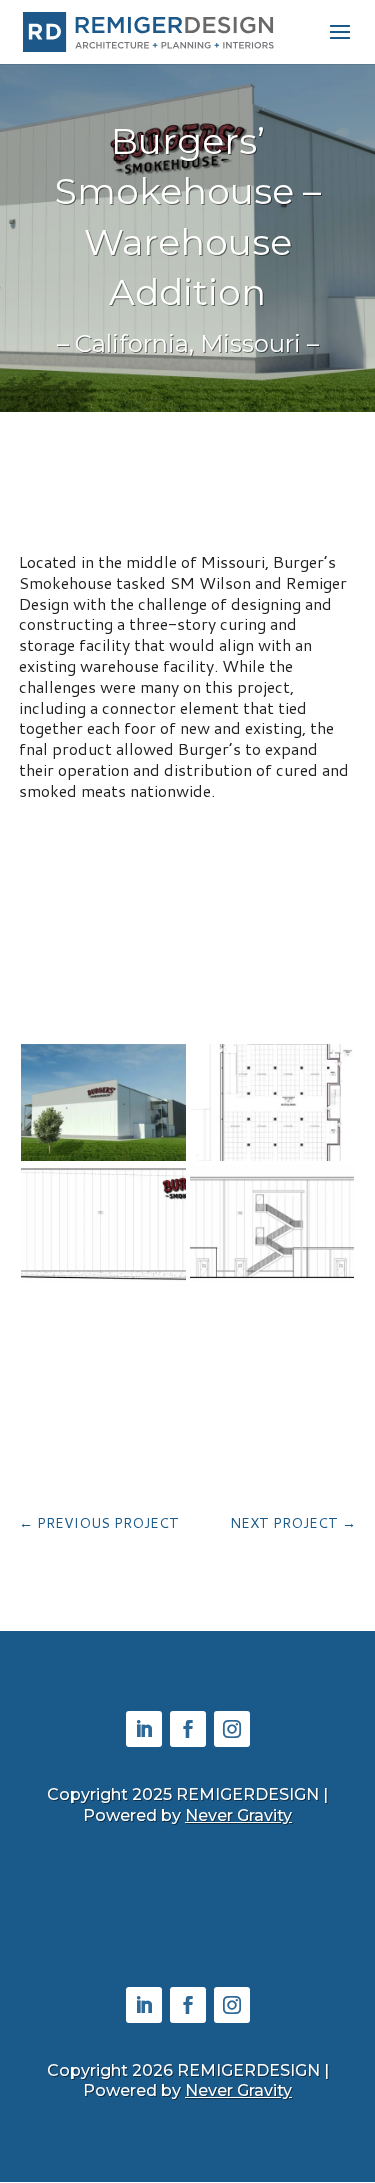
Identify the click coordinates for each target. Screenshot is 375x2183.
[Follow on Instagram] (232, 1729)
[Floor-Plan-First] (272, 1160)
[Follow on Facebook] (188, 1729)
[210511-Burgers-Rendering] (103, 1160)
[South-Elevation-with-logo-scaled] (103, 1281)
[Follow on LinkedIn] (144, 1729)
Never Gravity (238, 1815)
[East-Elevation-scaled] (272, 1281)
